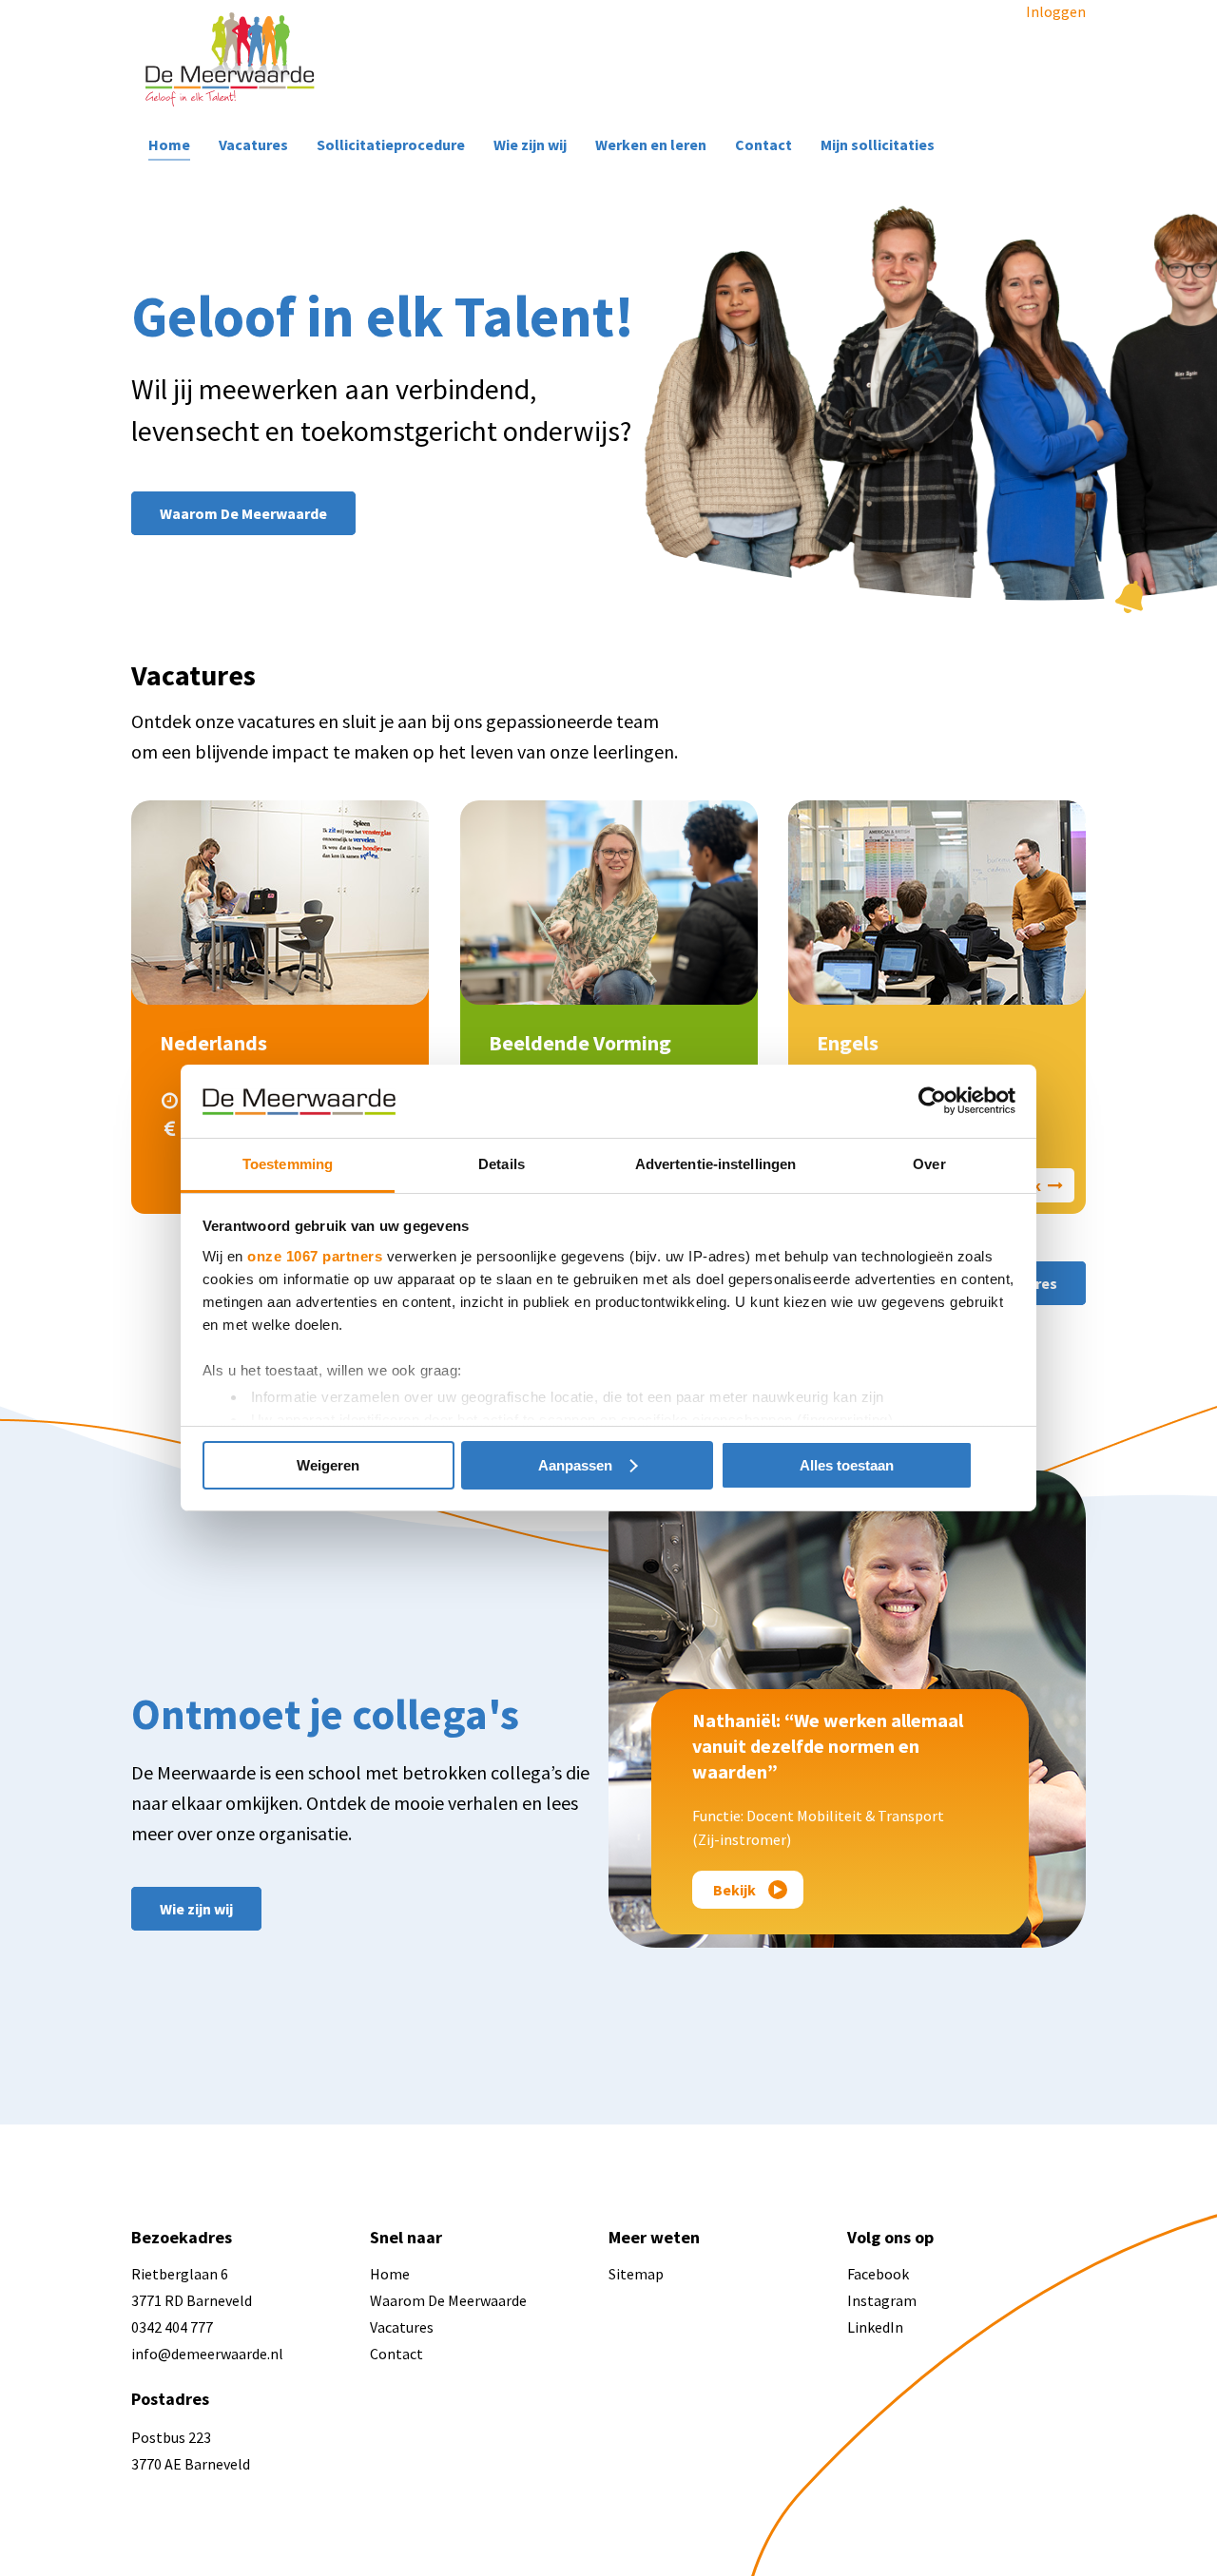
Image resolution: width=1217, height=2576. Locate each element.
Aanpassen (575, 1465)
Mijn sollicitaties (878, 144)
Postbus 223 (171, 2437)
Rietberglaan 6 (180, 2274)
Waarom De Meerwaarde (448, 2300)
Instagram (882, 2300)
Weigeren (328, 1465)
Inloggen (1056, 11)
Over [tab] (929, 1164)
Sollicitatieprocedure (391, 144)
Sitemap (636, 2274)
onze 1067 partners (315, 1256)
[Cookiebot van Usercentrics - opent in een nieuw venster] (932, 1101)
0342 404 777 (172, 2327)
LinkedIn (875, 2327)
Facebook (878, 2274)
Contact (763, 144)
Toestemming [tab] (288, 1164)
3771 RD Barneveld (192, 2300)
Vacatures (253, 144)
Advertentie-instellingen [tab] (715, 1164)
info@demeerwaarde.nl (207, 2354)
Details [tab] (502, 1164)
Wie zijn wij (530, 144)
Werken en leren (651, 144)
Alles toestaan (847, 1465)
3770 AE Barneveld (191, 2464)
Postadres (170, 2399)
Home (169, 144)
